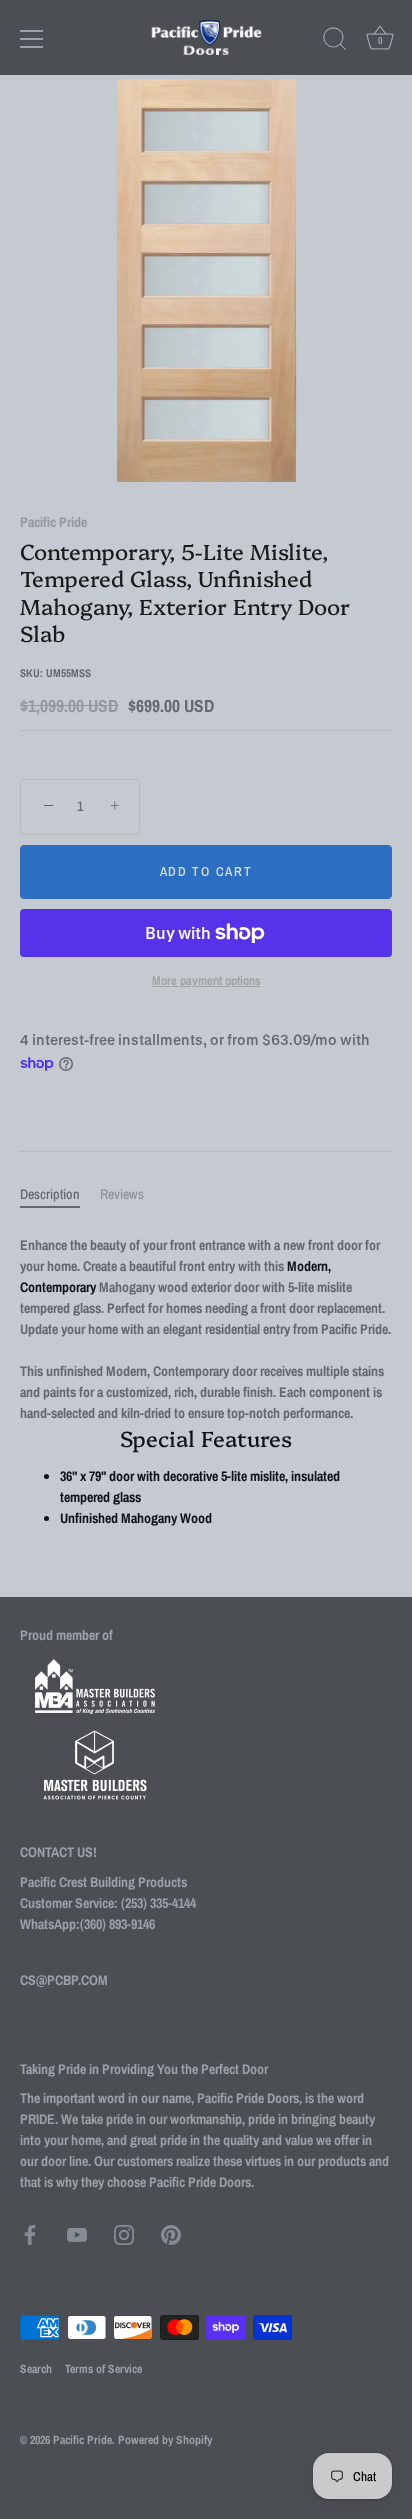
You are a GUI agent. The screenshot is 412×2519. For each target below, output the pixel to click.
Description (50, 1194)
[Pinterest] (171, 2233)
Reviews (122, 1194)
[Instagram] (124, 2233)
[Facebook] (30, 2233)
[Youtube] (77, 2233)
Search (36, 2369)
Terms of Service (103, 2369)
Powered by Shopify (165, 2440)
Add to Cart (206, 871)
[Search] (335, 42)
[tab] (60, 1194)
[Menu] (32, 39)
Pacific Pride (53, 522)
